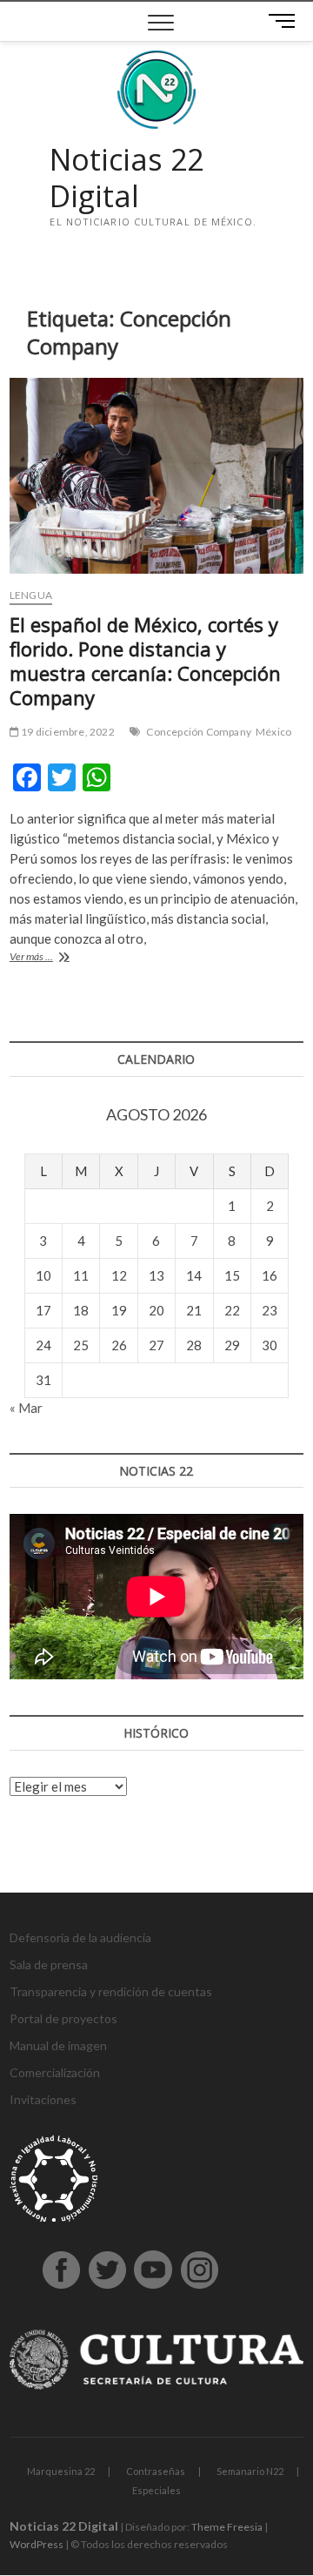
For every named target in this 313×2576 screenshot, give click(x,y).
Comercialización (55, 2072)
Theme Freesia (227, 2527)
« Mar (26, 1408)
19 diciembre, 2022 (67, 732)
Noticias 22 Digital (127, 178)
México (273, 732)
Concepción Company (199, 732)
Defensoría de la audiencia (80, 1937)
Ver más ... (55, 958)
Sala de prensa (49, 1964)
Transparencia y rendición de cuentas (111, 1991)
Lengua (31, 595)
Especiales (156, 2490)
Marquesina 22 (61, 2471)
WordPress (37, 2544)
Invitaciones (43, 2099)
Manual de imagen (58, 2045)
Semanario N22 (250, 2471)
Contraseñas (156, 2471)
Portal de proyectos (63, 2018)
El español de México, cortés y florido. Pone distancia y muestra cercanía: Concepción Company (145, 661)
